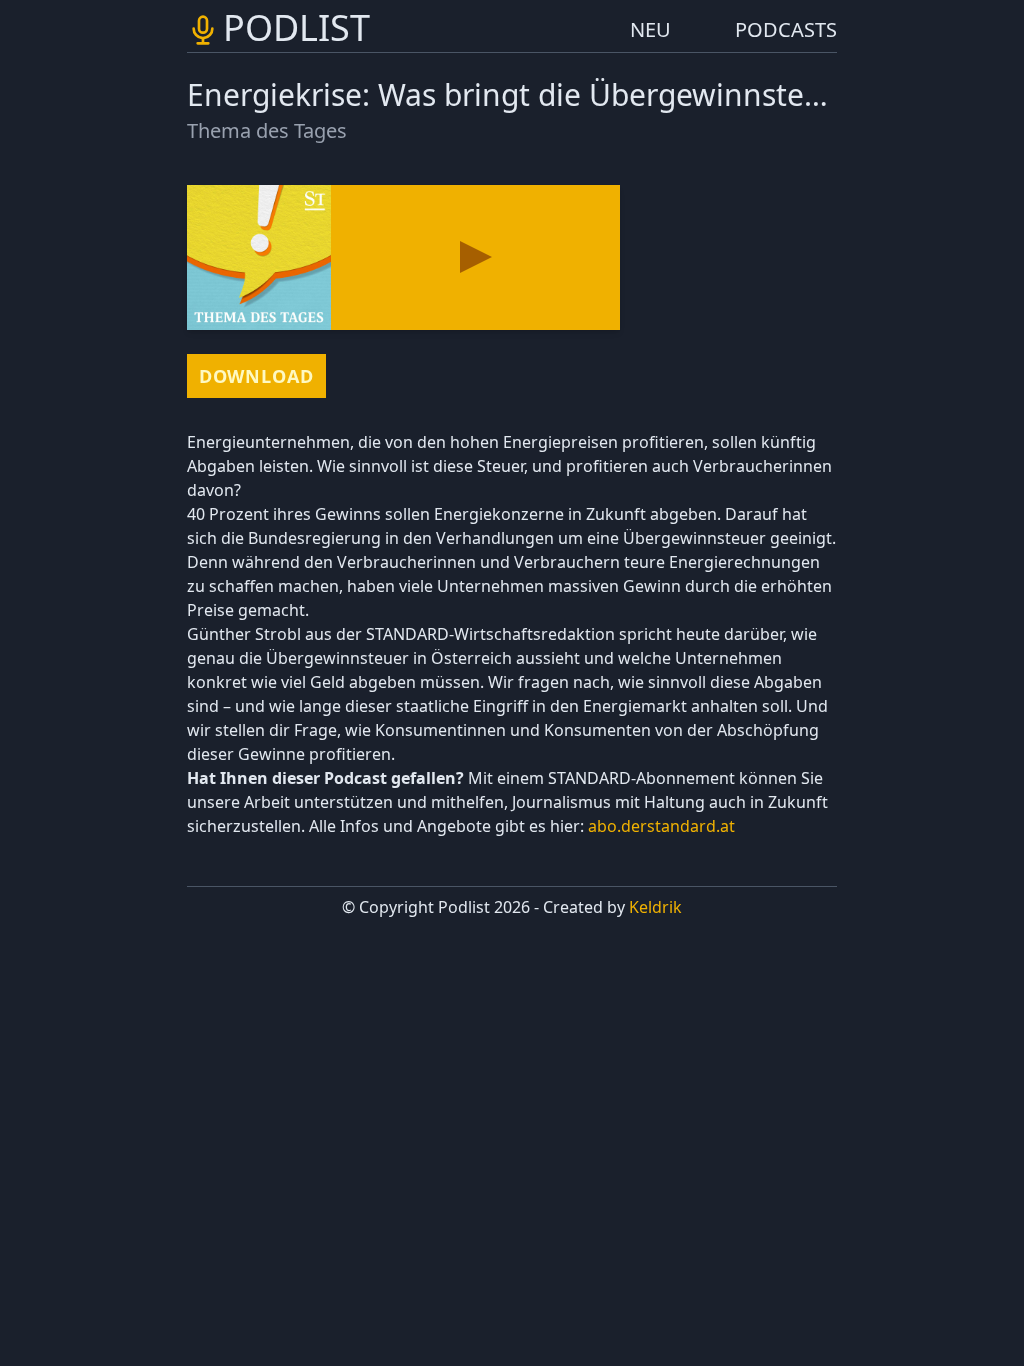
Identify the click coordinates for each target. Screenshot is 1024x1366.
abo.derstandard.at (661, 826)
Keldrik (655, 907)
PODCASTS (786, 29)
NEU (650, 29)
